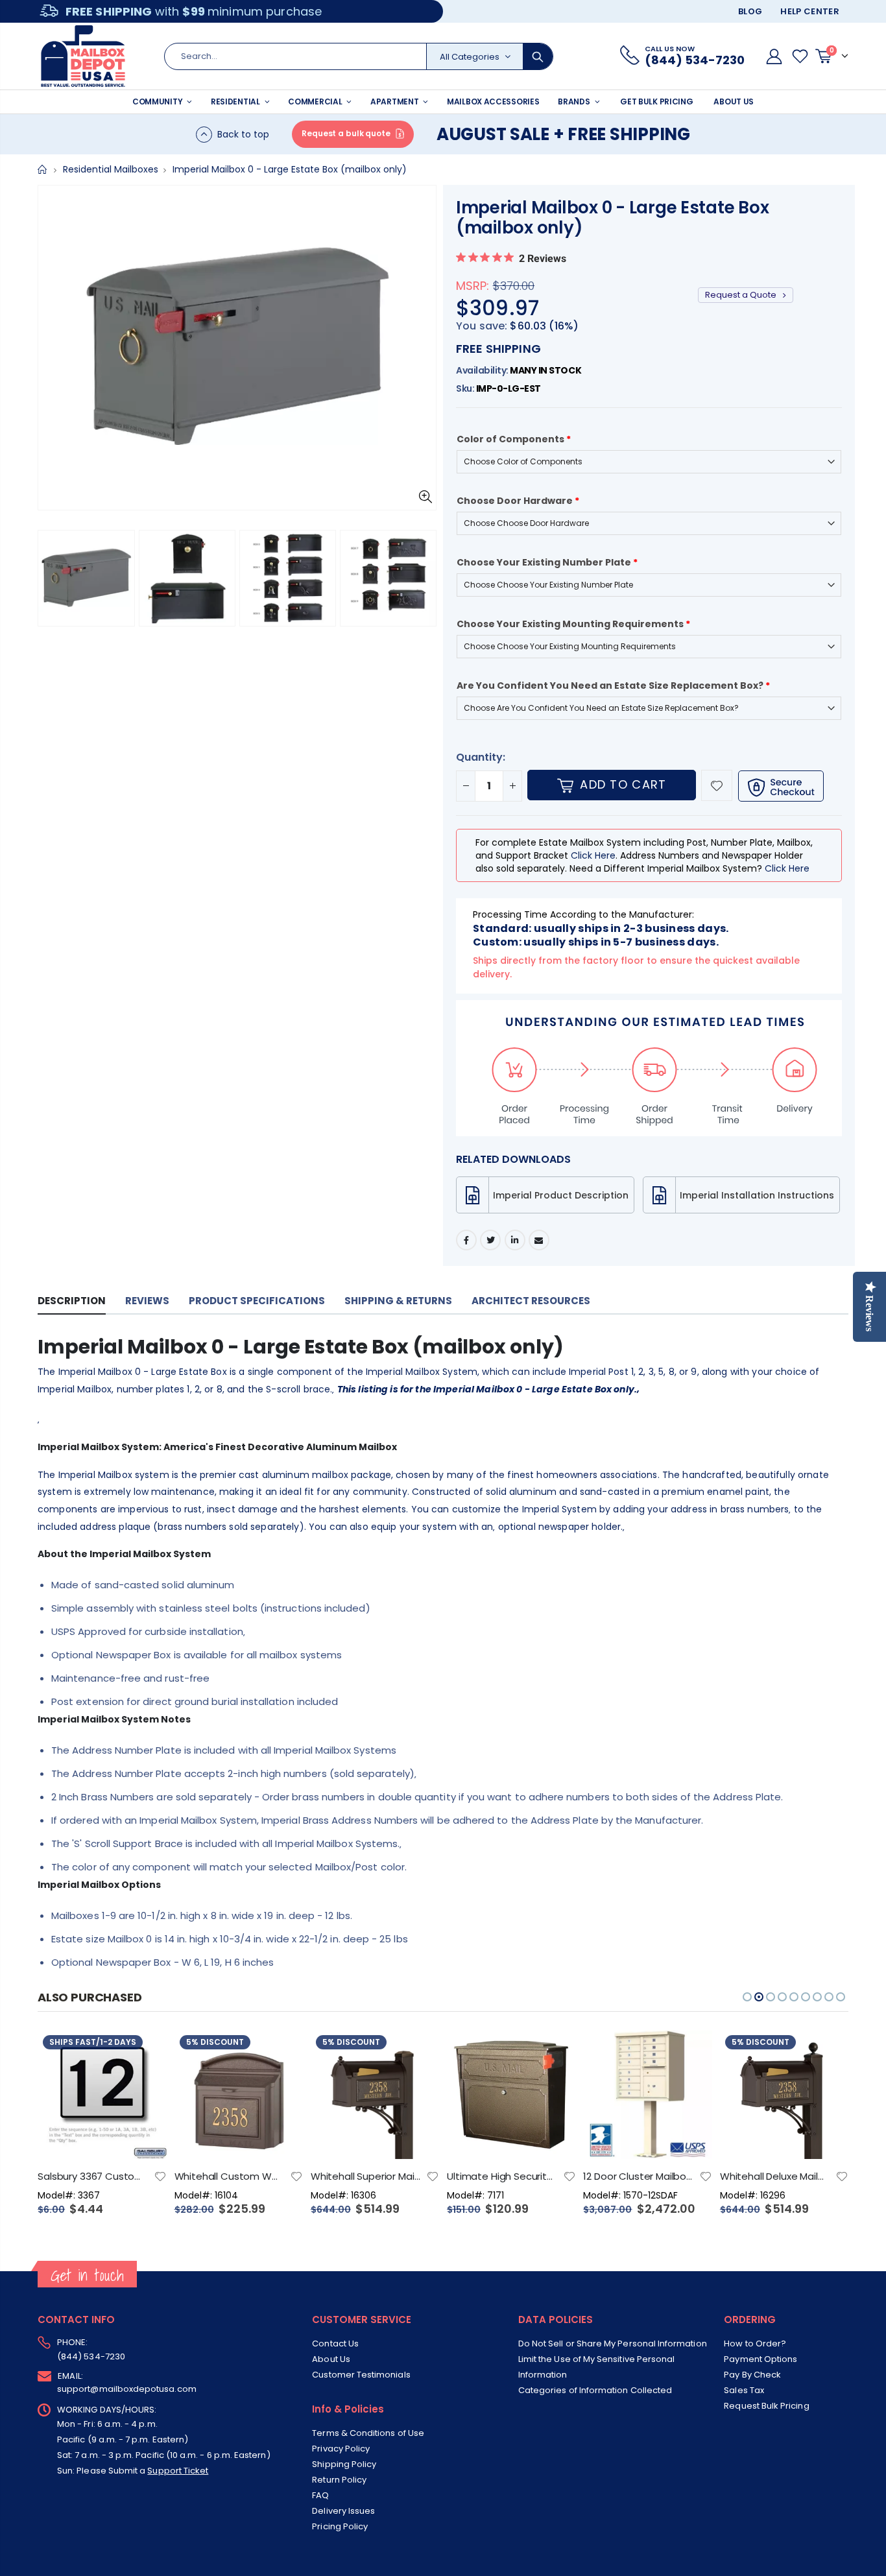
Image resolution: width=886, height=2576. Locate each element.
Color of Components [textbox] (514, 439)
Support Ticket (178, 2471)
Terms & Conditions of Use (368, 2433)
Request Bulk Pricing (766, 2406)
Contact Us (335, 2343)
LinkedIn (515, 1240)
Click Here (593, 855)
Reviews (147, 1301)
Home (42, 170)
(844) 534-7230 (91, 2356)
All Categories (470, 57)
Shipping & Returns (398, 1301)
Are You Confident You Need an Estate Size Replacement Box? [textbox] (613, 686)
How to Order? (755, 2343)
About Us (331, 2359)
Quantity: (481, 757)
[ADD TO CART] (145, 2051)
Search (538, 56)
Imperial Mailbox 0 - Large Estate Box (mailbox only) (612, 218)
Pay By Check (752, 2375)
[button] (51, 582)
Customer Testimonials (361, 2375)
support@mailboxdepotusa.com (127, 2389)
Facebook (466, 1240)
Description (72, 1301)
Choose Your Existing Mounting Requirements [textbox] (573, 624)
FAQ (320, 2495)
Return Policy (339, 2480)
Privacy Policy (341, 2449)
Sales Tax (744, 2390)
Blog (750, 11)
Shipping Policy (344, 2464)
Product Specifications (257, 1301)
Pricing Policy (340, 2526)
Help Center (810, 11)
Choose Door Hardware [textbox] (518, 501)
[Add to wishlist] (717, 785)
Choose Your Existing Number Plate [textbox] (547, 562)
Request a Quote (742, 295)
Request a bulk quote (346, 133)
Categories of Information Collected (595, 2390)
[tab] (72, 1301)
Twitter (490, 1240)
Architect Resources (531, 1301)
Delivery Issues (343, 2511)
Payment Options (760, 2359)
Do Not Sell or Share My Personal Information (613, 2343)
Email (539, 1240)
